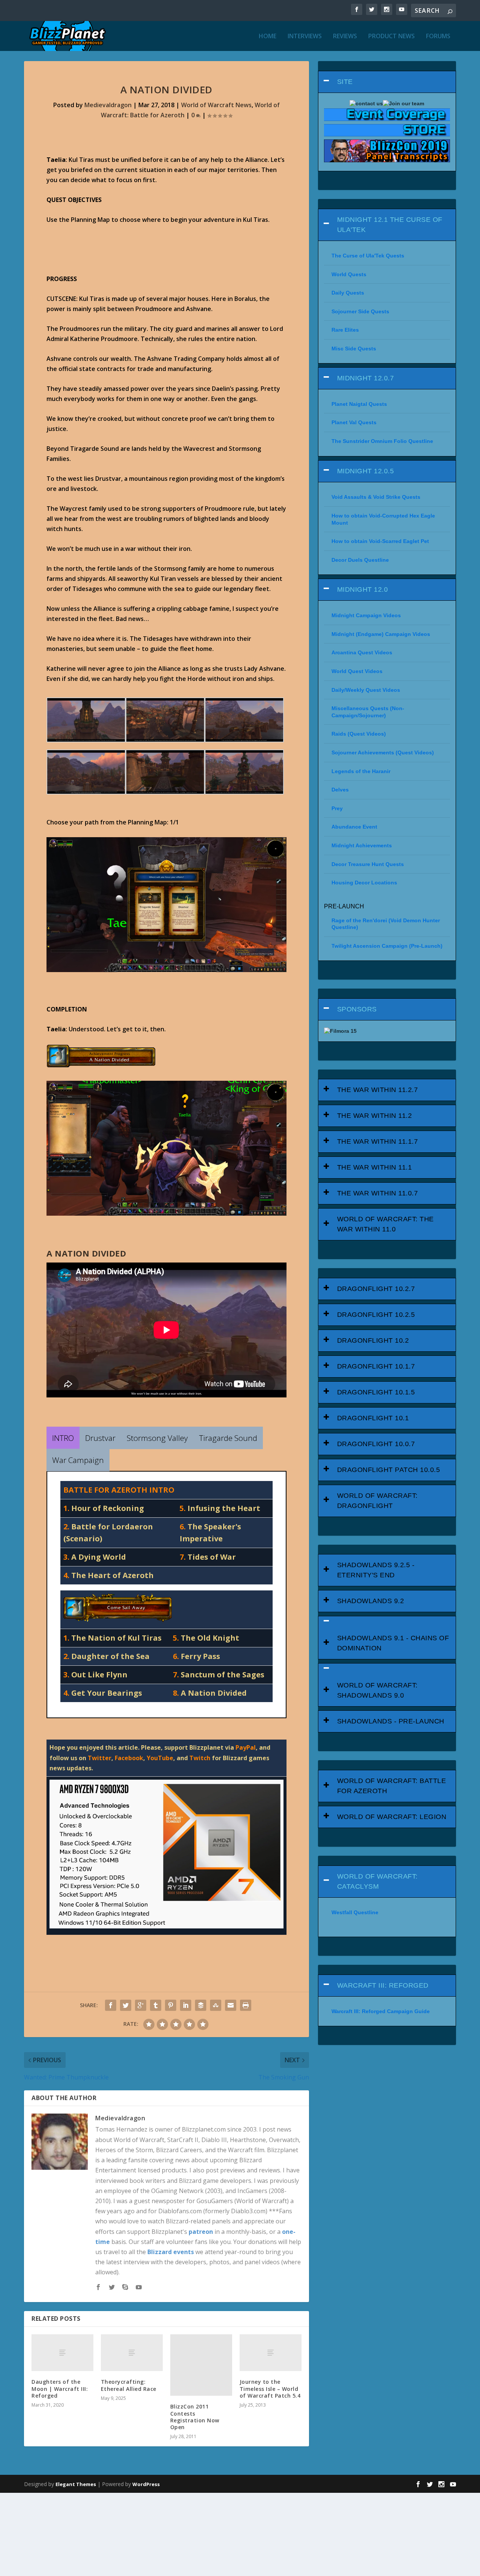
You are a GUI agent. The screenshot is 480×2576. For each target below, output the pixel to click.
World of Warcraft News (216, 105)
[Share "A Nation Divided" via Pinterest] (171, 2005)
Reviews (345, 37)
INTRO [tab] (63, 1438)
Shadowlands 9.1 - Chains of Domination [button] (393, 1643)
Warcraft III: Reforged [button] (383, 1985)
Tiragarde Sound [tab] (228, 1438)
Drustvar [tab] (100, 1438)
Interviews (305, 37)
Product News (391, 37)
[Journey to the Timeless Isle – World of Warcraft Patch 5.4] (271, 2353)
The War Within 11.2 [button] (375, 1116)
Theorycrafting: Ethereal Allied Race (129, 2385)
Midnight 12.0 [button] (363, 589)
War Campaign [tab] (78, 1460)
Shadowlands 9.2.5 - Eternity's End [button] (376, 1570)
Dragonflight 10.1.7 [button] (376, 1366)
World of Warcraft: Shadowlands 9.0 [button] (377, 1690)
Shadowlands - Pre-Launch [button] (391, 1721)
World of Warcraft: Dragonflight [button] (377, 1501)
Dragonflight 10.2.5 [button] (376, 1315)
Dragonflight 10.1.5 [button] (376, 1392)
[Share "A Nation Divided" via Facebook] (111, 2005)
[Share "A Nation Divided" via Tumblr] (156, 2005)
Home (268, 37)
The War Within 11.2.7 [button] (378, 1090)
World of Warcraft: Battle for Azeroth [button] (392, 1786)
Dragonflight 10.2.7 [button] (376, 1289)
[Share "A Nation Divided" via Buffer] (201, 2005)
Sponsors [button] (357, 1009)
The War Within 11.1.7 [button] (378, 1141)
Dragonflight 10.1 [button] (373, 1418)
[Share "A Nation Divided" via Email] (231, 2005)
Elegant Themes (76, 2484)
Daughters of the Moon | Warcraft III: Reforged (60, 2388)
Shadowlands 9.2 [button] (371, 1601)
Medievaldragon (108, 105)
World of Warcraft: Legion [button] (392, 1817)
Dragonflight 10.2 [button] (373, 1340)
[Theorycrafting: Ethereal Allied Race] (132, 2353)
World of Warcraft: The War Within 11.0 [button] (385, 1224)
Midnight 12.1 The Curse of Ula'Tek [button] (390, 225)
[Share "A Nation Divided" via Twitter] (126, 2005)
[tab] (387, 82)
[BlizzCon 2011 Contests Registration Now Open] (201, 2365)
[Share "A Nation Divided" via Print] (246, 2005)
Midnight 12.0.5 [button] (366, 471)
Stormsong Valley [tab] (157, 1438)
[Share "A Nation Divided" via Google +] (141, 2005)
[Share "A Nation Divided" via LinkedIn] (186, 2005)
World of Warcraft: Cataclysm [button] (377, 1881)
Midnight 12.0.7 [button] (366, 378)
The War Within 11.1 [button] (375, 1167)
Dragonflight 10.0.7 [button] (376, 1444)
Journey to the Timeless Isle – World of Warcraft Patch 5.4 (270, 2388)
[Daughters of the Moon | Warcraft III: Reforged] (62, 2353)
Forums (438, 37)
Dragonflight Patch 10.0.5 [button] (389, 1470)
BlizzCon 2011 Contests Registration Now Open (195, 2417)
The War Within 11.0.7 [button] (378, 1193)
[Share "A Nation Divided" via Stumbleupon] (216, 2005)
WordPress (146, 2484)
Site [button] (345, 82)
